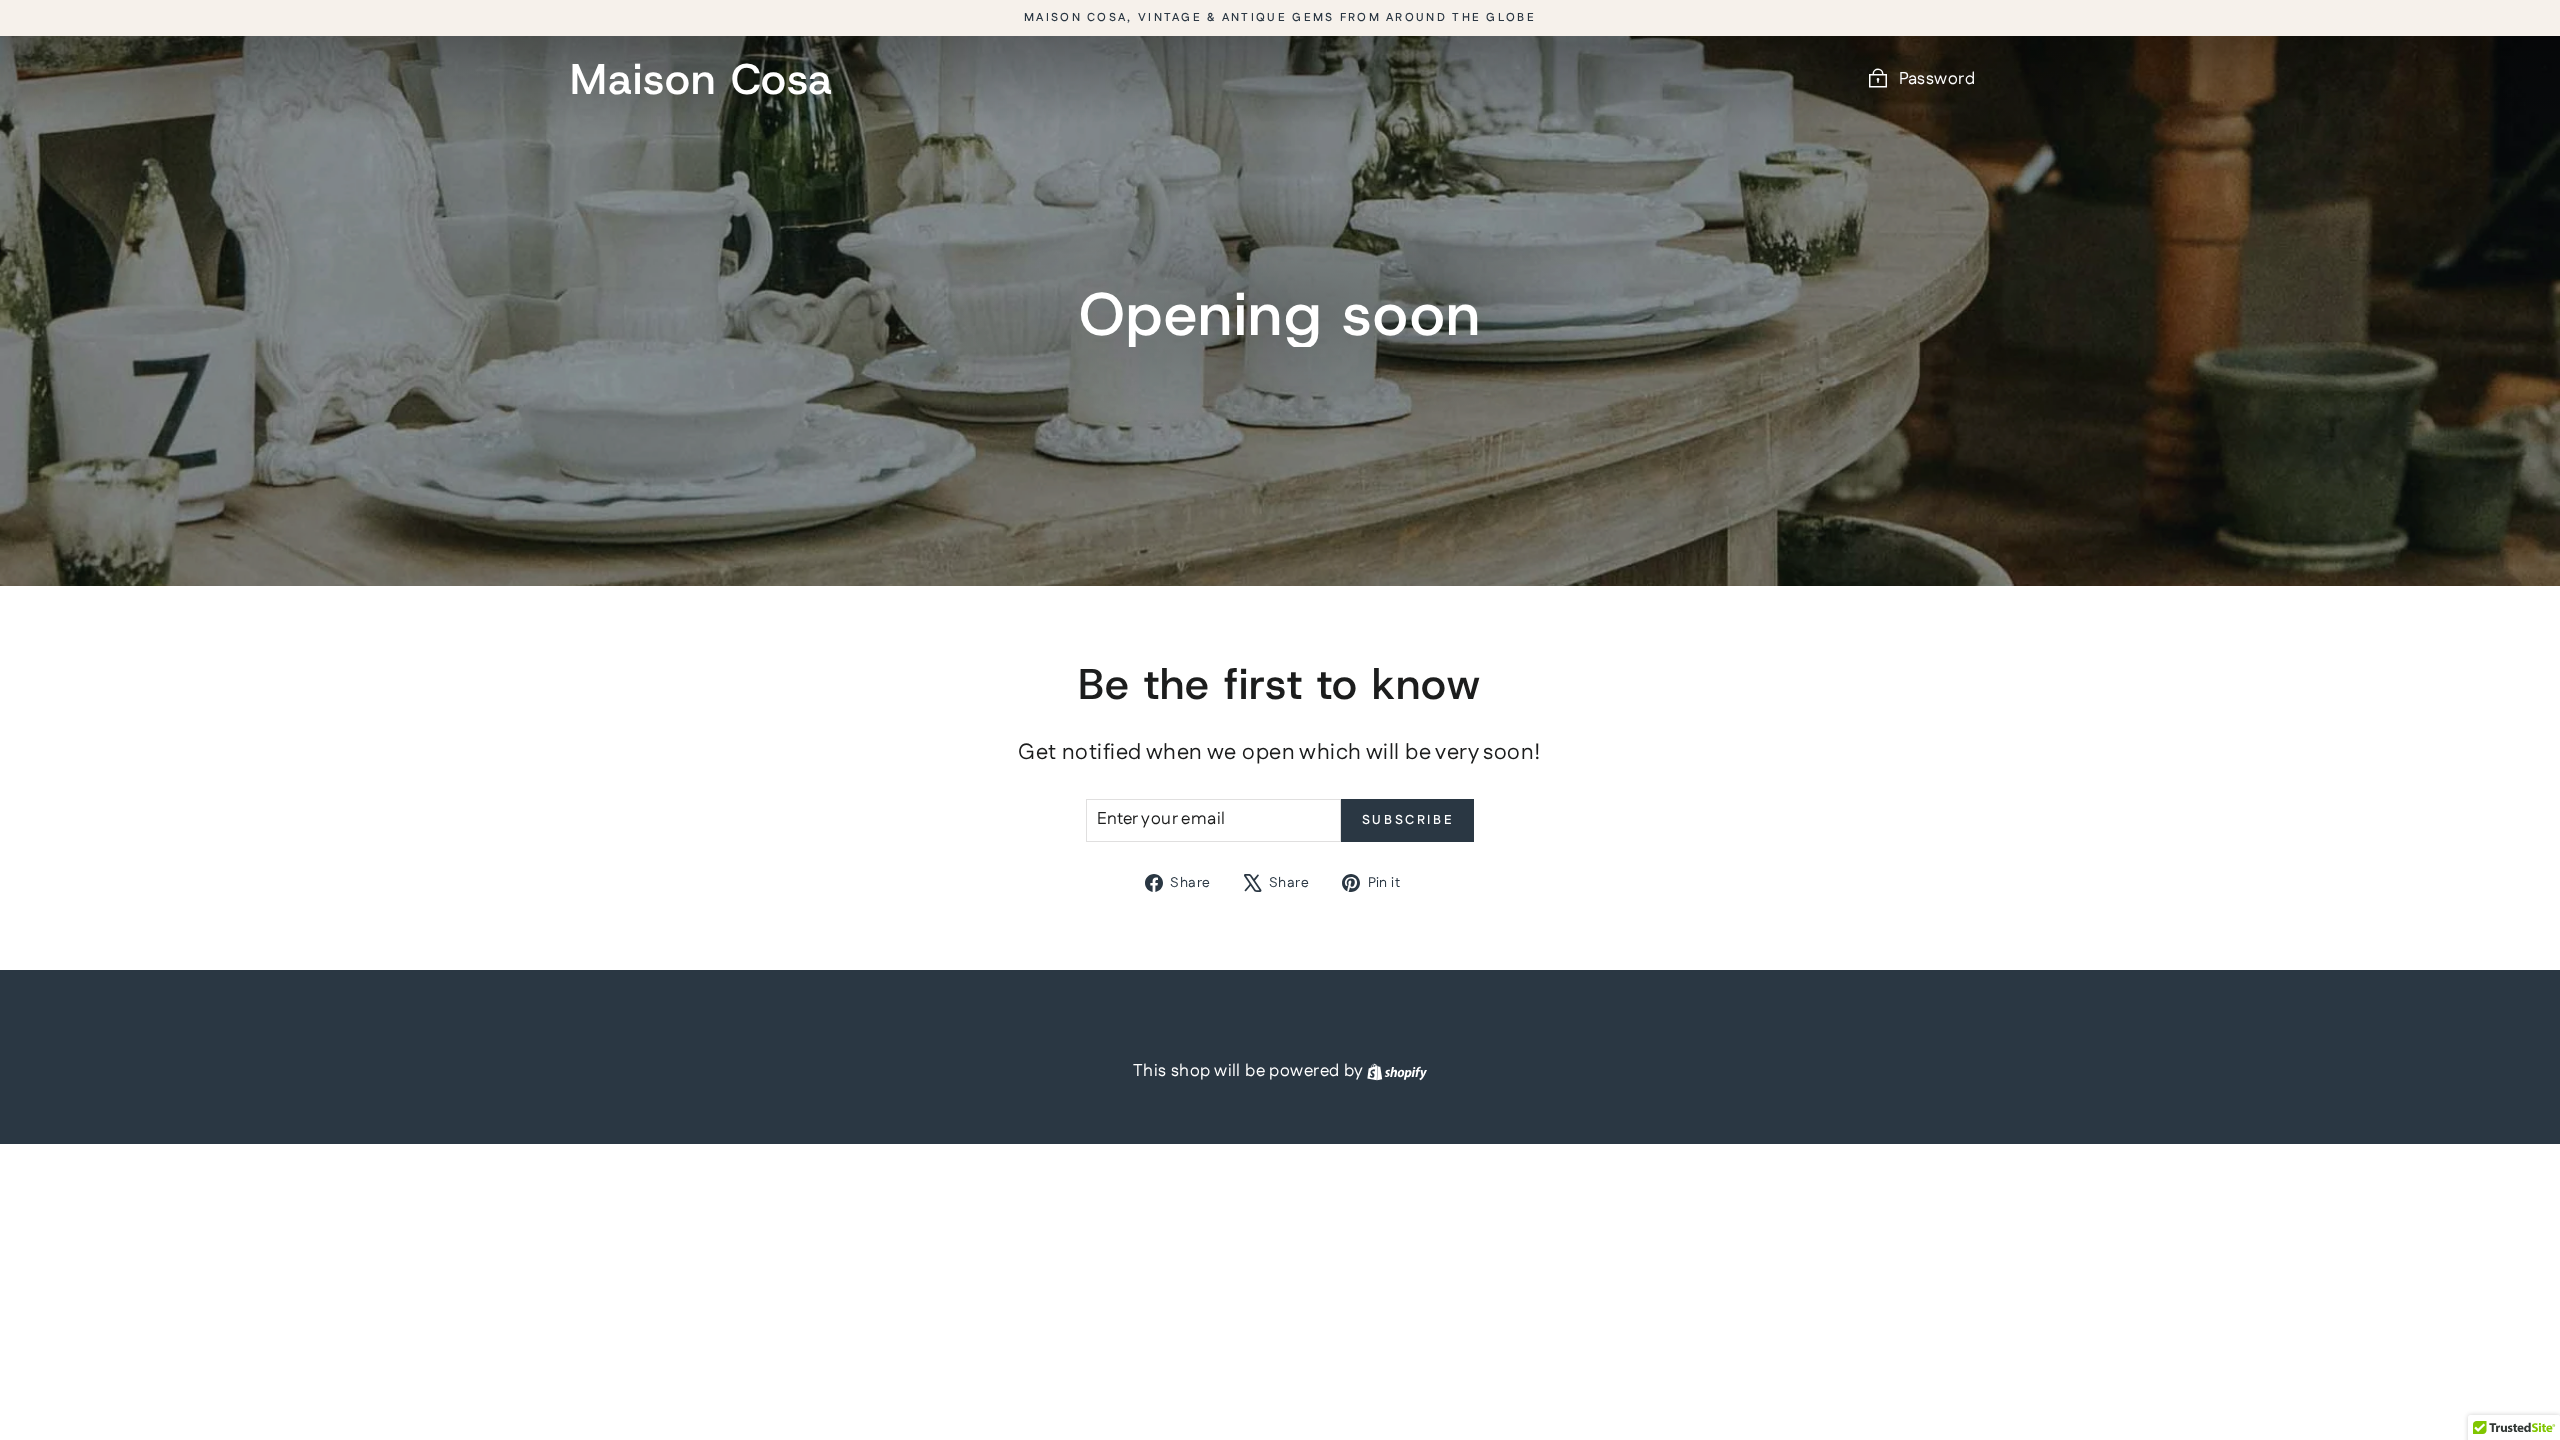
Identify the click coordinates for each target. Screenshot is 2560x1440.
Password (1937, 79)
